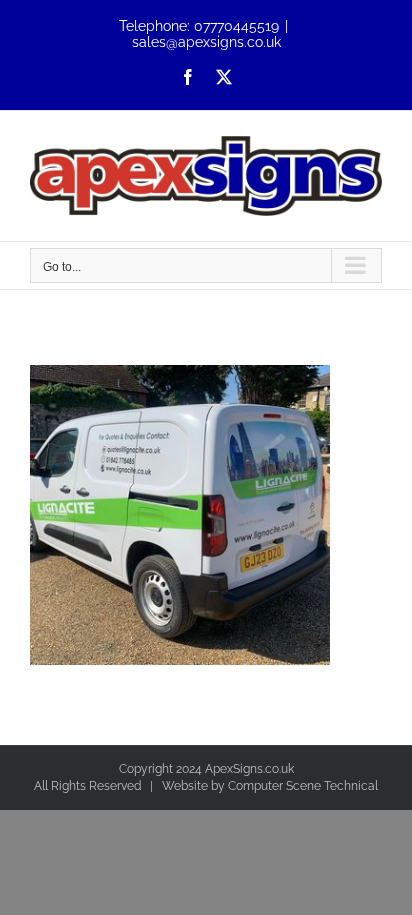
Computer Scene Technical (303, 786)
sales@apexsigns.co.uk (206, 42)
